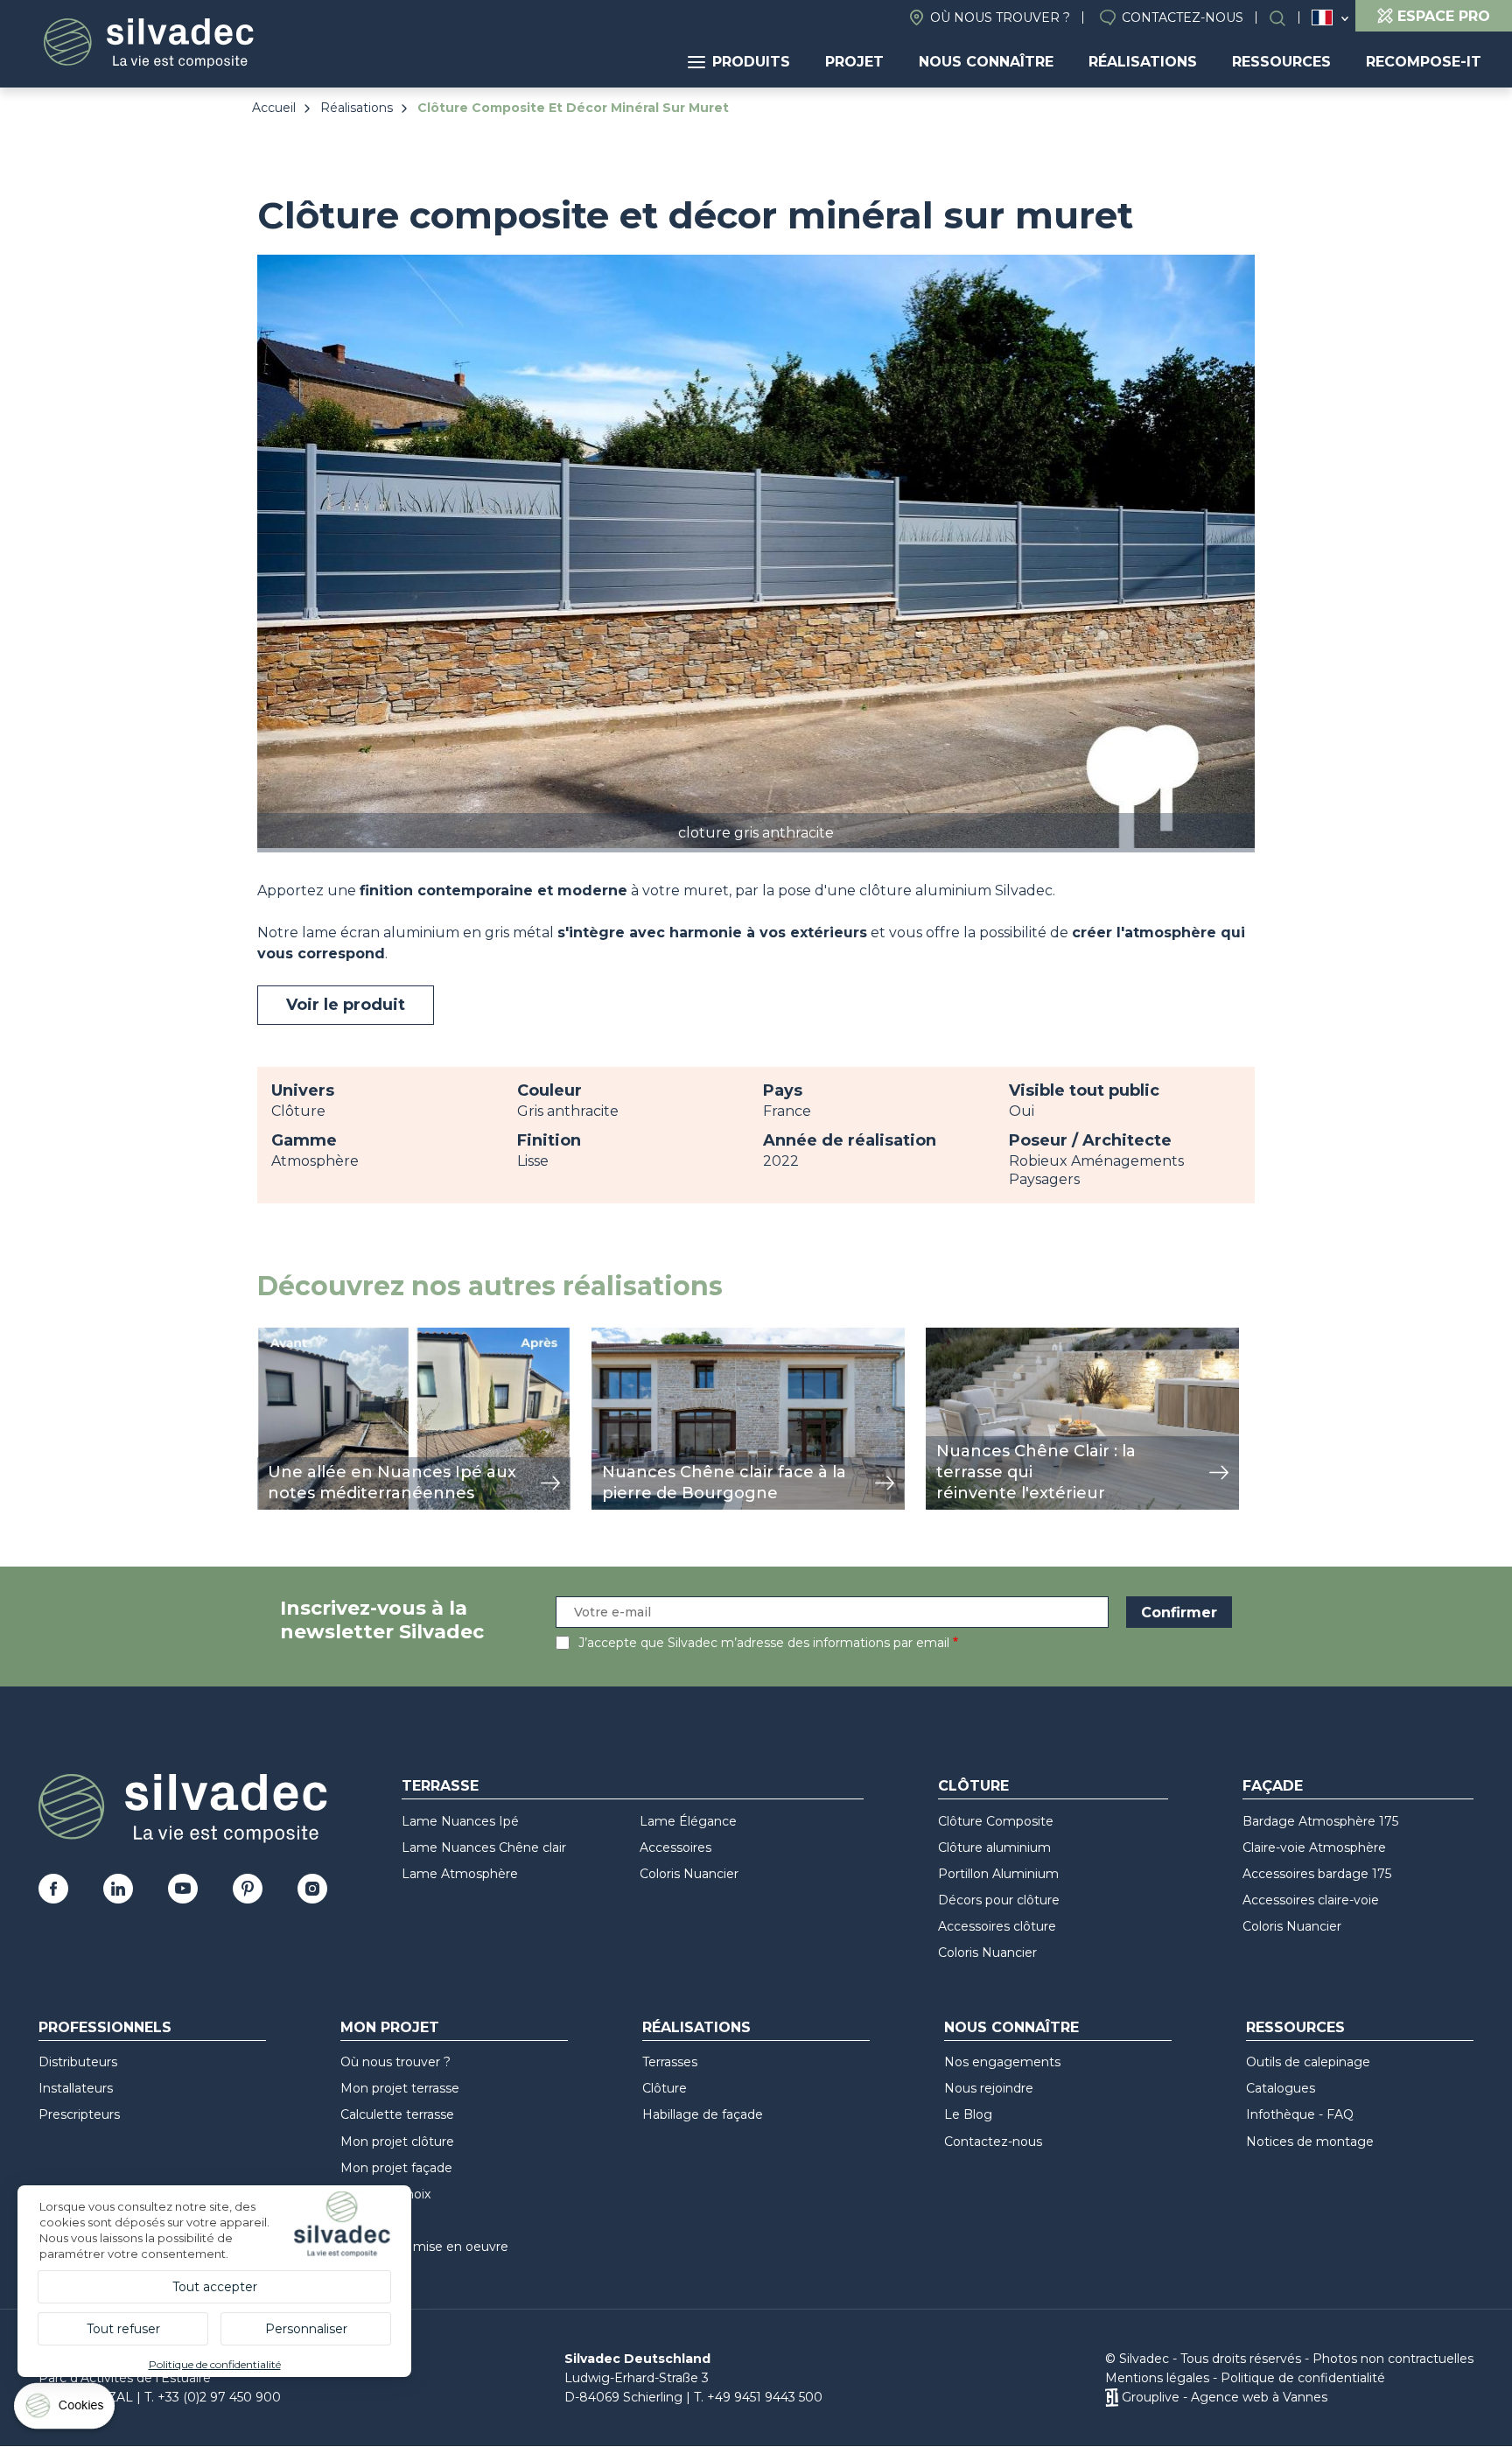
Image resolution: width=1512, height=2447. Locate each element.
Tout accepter (215, 2287)
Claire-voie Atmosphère (1314, 1848)
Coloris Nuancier (689, 1874)
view (273, 1337)
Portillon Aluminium (998, 1874)
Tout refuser (123, 2329)
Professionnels (105, 2027)
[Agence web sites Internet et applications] (1112, 2397)
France (1322, 18)
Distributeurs (78, 2062)
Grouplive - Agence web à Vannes (1225, 2397)
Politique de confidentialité (1303, 2378)
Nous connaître (986, 62)
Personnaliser (306, 2329)
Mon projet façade (396, 2168)
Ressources (1281, 62)
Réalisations (1143, 62)
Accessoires (675, 1848)
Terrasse (440, 1786)
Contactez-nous (1183, 18)
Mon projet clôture (397, 2142)
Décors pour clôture (999, 1900)
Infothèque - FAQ (1300, 2114)
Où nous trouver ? (1000, 18)
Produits (751, 62)
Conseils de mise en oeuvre (424, 2247)
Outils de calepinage (1308, 2062)
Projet (854, 62)
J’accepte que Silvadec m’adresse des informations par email (764, 1643)
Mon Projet (390, 2027)
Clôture (973, 1786)
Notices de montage (1310, 2142)
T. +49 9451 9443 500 (758, 2397)
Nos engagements (1002, 2062)
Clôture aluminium (994, 1848)
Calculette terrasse (397, 2114)
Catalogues (1281, 2088)
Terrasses (670, 2062)
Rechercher (1286, 18)
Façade (1273, 1786)
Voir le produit (346, 1005)
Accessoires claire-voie (1311, 1900)
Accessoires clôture (997, 1926)
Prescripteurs (79, 2114)
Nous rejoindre (989, 2088)
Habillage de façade (703, 2114)
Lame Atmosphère (460, 1874)
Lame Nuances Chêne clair (484, 1848)
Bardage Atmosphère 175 (1320, 1821)
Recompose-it (1424, 62)
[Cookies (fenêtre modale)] (66, 2410)
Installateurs (76, 2088)
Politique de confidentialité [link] (215, 2364)
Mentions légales (1157, 2378)
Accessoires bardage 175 (1317, 1874)
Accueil (274, 108)
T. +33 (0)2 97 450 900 (213, 2397)
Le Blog (968, 2114)
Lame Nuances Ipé (460, 1821)
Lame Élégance (688, 1821)
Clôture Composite (996, 1821)
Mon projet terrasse (400, 2088)
